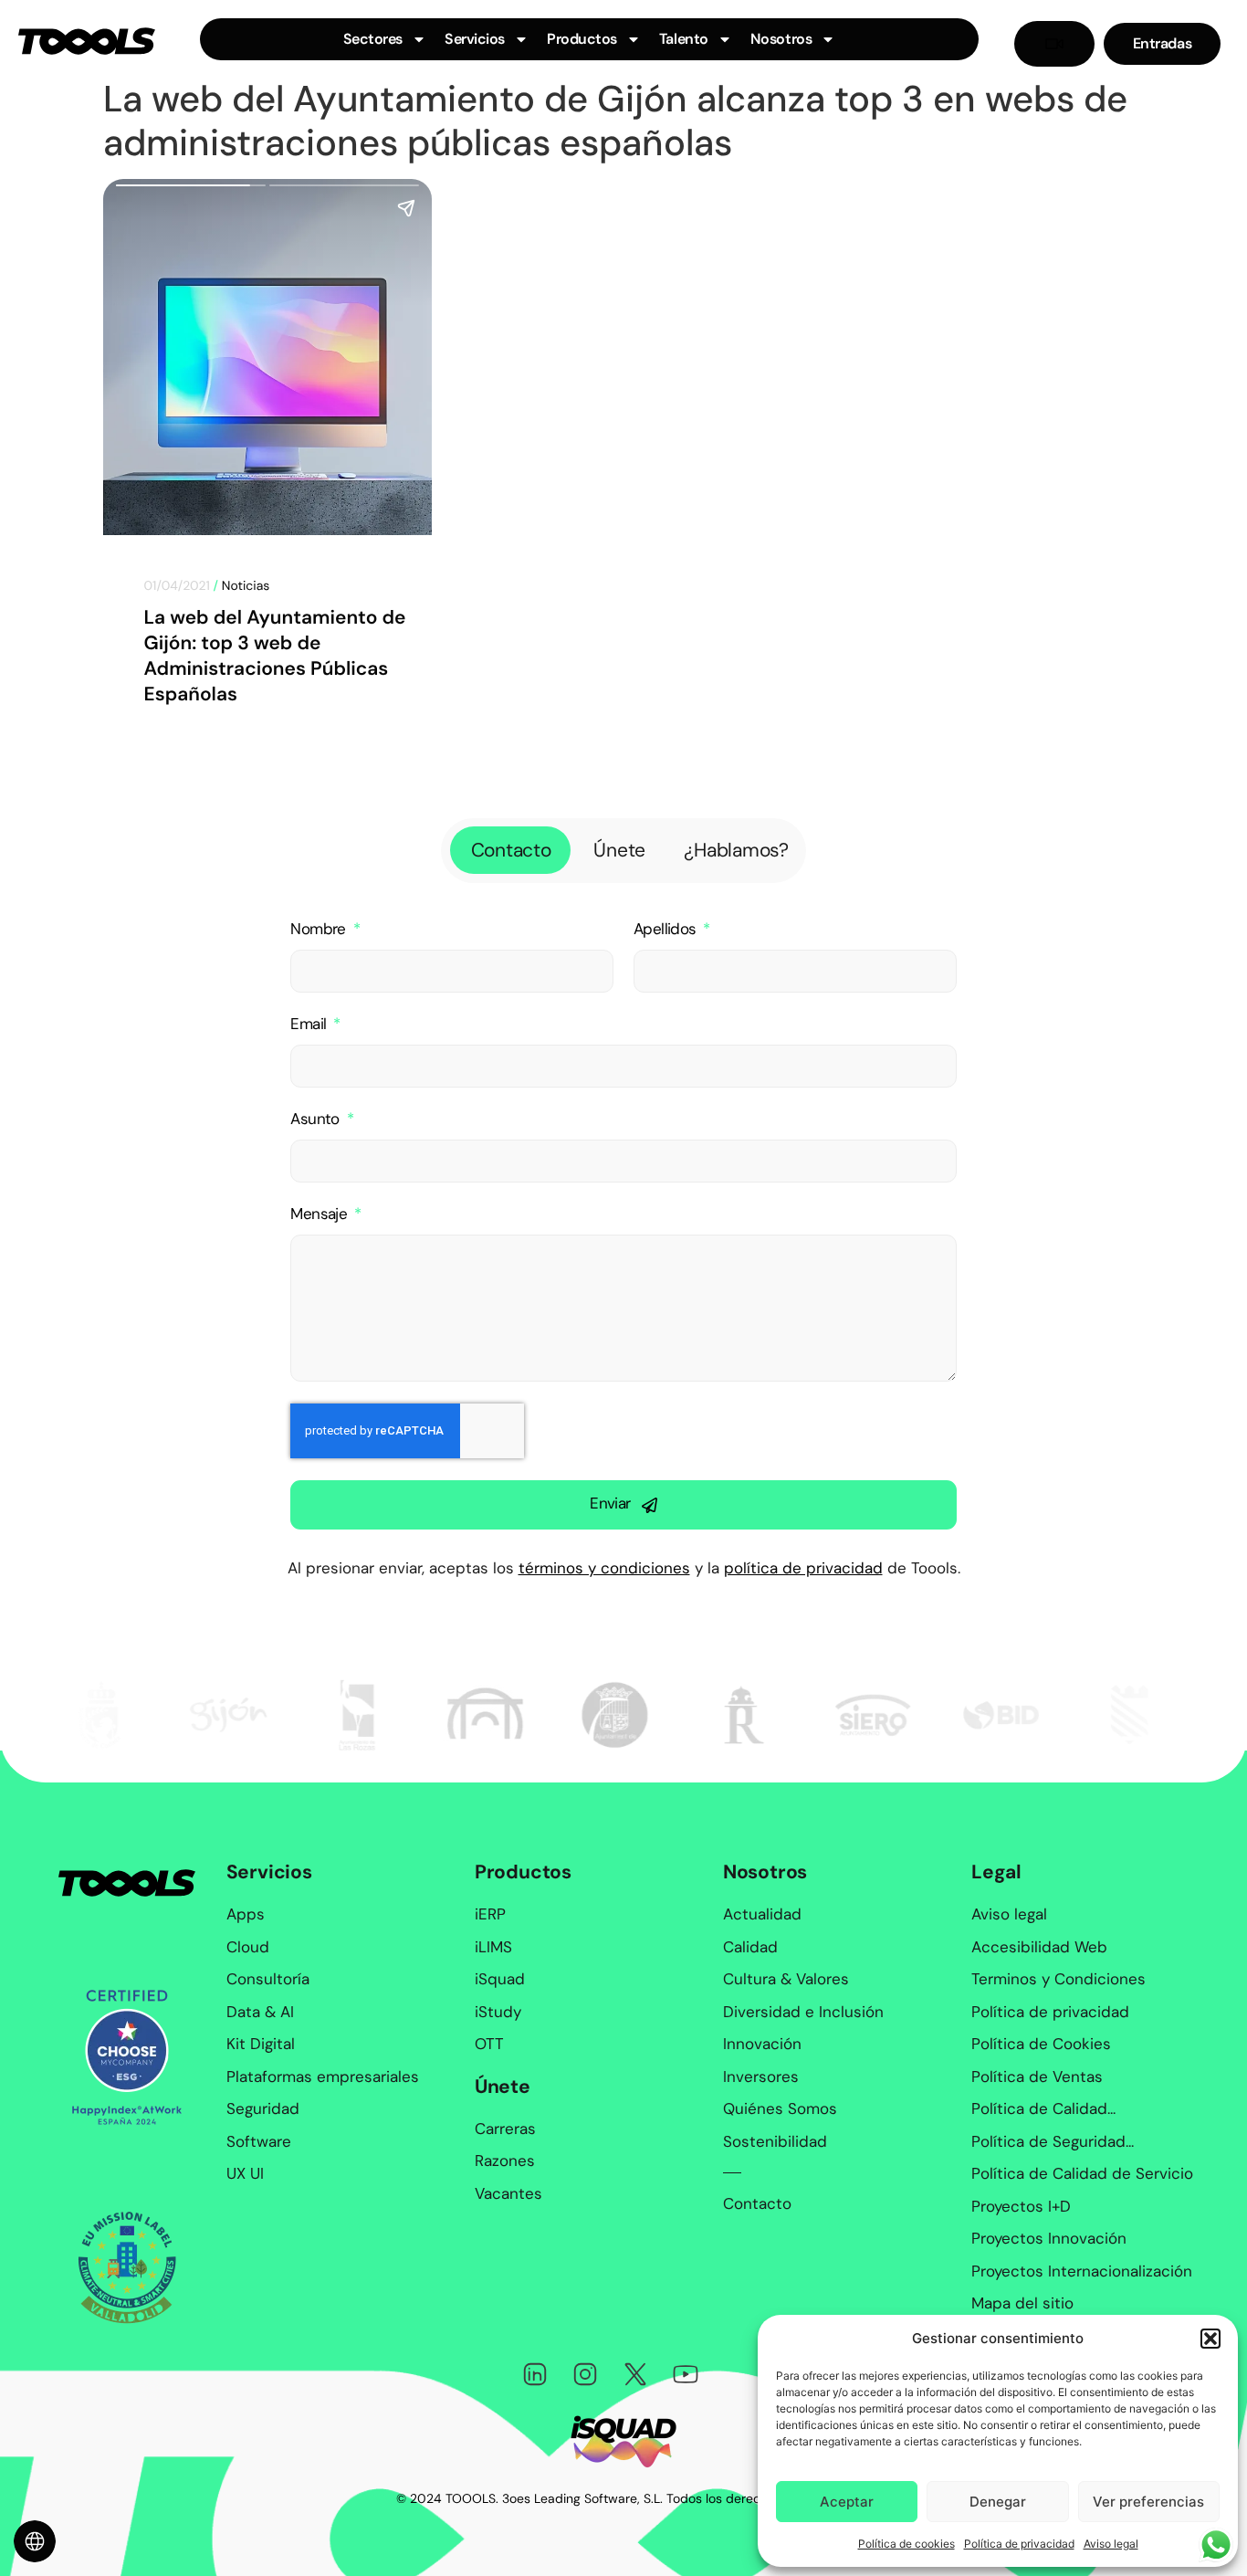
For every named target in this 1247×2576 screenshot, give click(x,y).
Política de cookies (906, 2544)
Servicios (475, 39)
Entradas (1162, 44)
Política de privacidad (1019, 2544)
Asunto (317, 1119)
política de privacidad (803, 1568)
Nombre (320, 929)
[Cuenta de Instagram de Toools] (585, 2374)
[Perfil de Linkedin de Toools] (535, 2374)
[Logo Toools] (87, 41)
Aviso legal (1111, 2544)
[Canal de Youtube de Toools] (686, 2374)
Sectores (373, 39)
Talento (684, 39)
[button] (1210, 2339)
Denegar (998, 2502)
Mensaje (320, 1214)
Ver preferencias (1148, 2502)
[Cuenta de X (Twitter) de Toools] (635, 2374)
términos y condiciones (604, 1568)
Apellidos (667, 929)
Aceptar (847, 2502)
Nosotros (781, 39)
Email (310, 1024)
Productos (582, 39)
